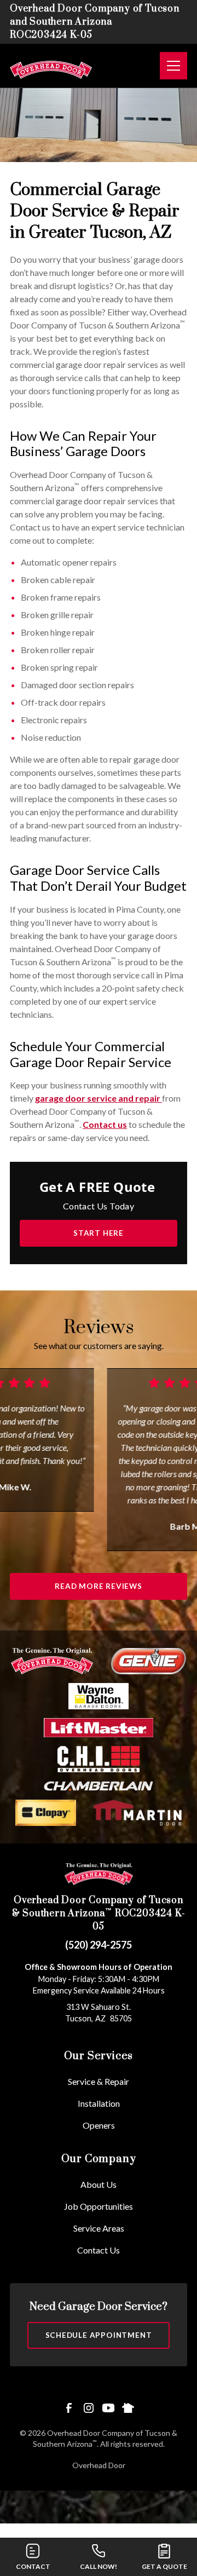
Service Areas (99, 2228)
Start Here (99, 1233)
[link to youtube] (108, 2408)
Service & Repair (99, 2081)
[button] (169, 66)
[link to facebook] (69, 2408)
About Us (99, 2184)
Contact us (105, 1124)
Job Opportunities (99, 2206)
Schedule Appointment (99, 2335)
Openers (99, 2125)
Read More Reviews (99, 1586)
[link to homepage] (51, 66)
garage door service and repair (99, 1098)
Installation (99, 2103)
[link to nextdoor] (128, 2408)
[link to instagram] (89, 2408)
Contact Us (99, 2250)
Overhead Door (99, 2465)
